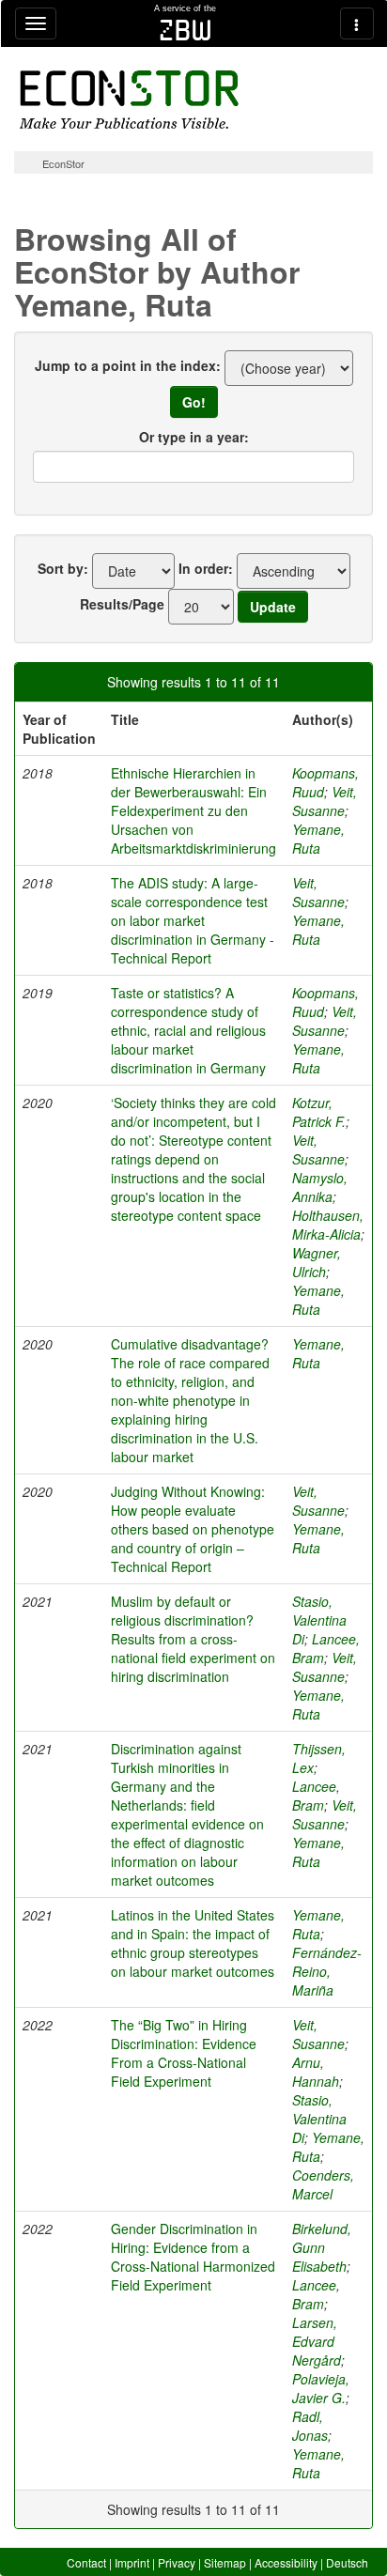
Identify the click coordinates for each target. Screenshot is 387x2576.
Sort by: (63, 568)
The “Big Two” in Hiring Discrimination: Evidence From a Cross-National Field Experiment (184, 2053)
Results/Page (122, 604)
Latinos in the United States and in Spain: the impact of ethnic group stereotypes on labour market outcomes (193, 1943)
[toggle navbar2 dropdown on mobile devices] (357, 23)
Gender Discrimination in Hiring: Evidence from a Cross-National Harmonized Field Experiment (193, 2257)
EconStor (63, 163)
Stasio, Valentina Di (319, 1620)
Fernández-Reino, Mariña (327, 1971)
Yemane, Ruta (318, 839)
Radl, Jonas (310, 2426)
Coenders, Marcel (323, 2184)
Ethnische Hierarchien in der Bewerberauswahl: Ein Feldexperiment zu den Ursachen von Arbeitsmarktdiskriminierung (193, 810)
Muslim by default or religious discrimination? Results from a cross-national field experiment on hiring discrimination (193, 1639)
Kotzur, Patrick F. (319, 1112)
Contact (86, 2562)
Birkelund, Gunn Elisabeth (322, 2247)
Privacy (177, 2562)
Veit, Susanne (325, 801)
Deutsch (347, 2562)
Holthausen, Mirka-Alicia (328, 1225)
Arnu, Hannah (316, 2072)
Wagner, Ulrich (317, 1262)
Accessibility (286, 2562)
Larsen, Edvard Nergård (317, 2341)
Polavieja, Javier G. (321, 2388)
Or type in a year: (194, 437)
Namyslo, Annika (320, 1187)
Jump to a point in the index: (128, 365)
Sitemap (225, 2562)
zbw (186, 30)
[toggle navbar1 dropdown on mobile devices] (36, 23)
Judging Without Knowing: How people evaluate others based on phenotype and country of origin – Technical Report (193, 1529)
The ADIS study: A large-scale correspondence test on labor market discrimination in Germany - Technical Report (193, 920)
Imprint (132, 2562)
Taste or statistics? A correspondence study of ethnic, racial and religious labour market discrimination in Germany (188, 1030)
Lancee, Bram (316, 1796)
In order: (206, 568)
